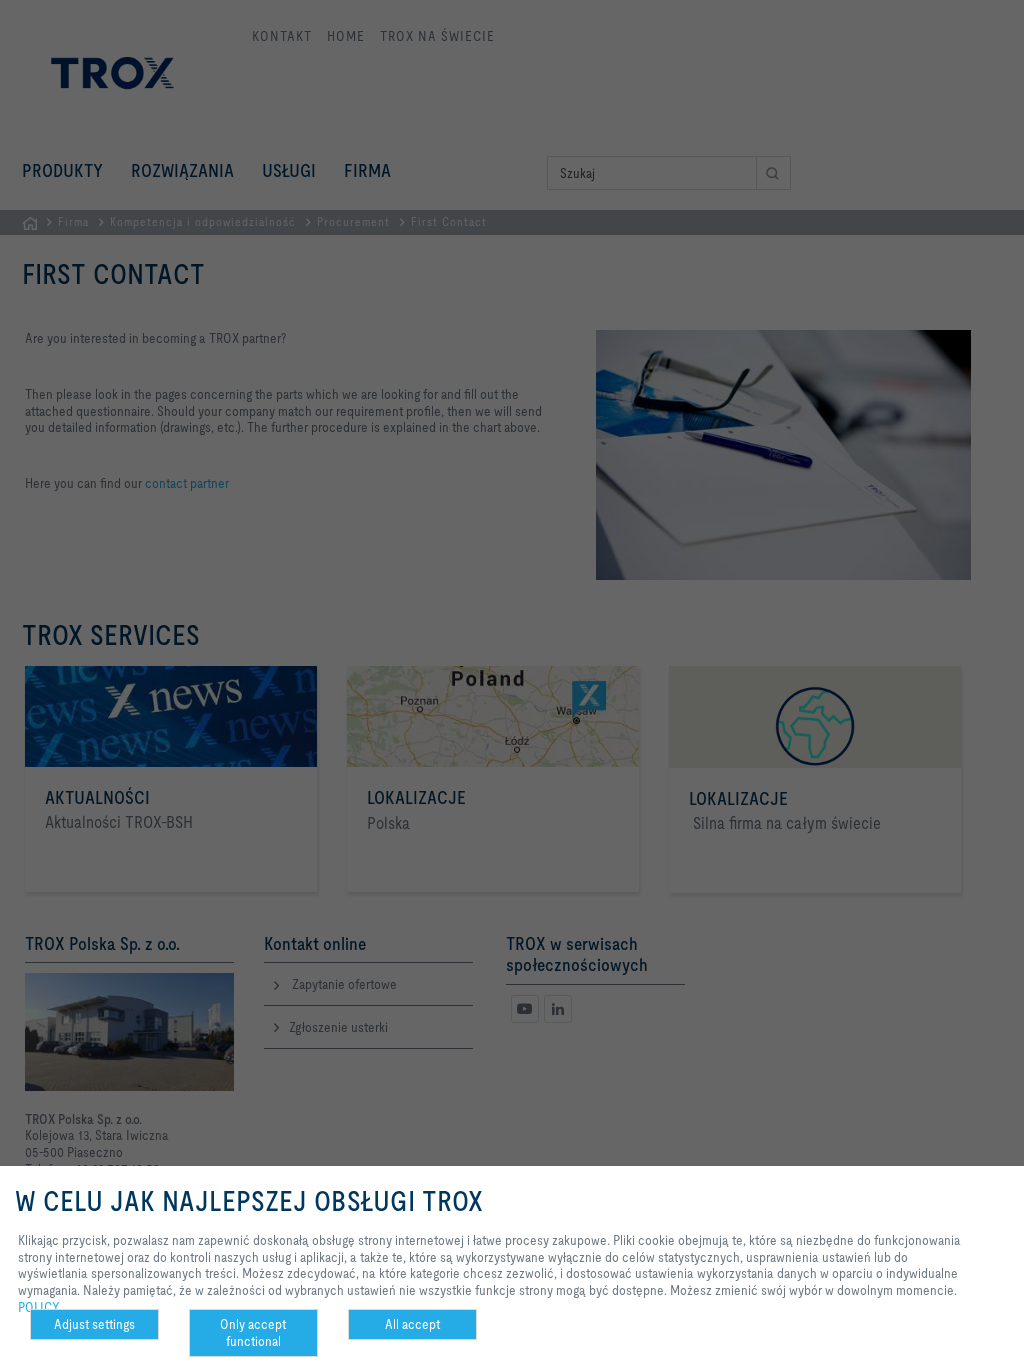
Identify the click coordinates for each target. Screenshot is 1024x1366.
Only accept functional (253, 1332)
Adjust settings (94, 1324)
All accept (412, 1324)
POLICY (39, 1307)
